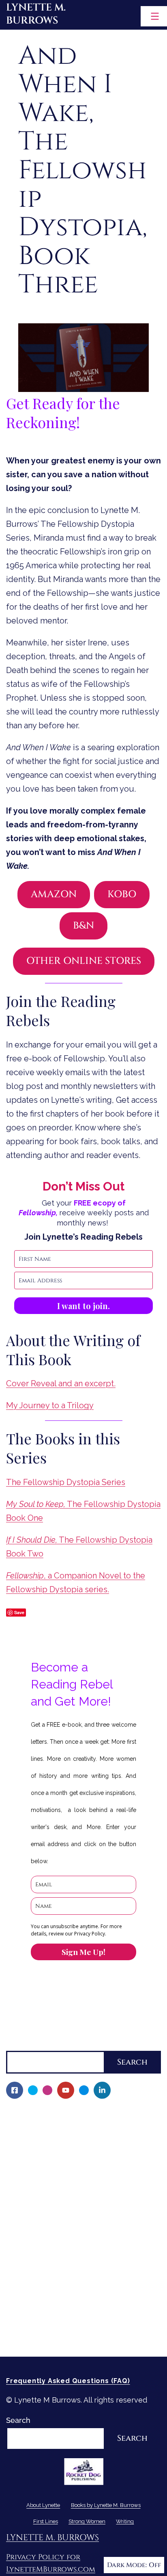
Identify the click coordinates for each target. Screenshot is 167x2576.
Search (18, 2044)
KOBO (122, 894)
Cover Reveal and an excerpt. (61, 1383)
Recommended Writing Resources (71, 2308)
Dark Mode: (127, 2565)
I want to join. (83, 1306)
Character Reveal (42, 2211)
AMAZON (54, 894)
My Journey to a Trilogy (50, 1405)
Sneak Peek (32, 2252)
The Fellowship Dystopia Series (66, 1482)
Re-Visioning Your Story (51, 2336)
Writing (19, 2294)
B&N (83, 926)
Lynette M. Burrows (36, 14)
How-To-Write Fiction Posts (59, 2322)
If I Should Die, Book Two (55, 2197)
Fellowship (30, 2155)
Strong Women (32, 2281)
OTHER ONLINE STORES (84, 961)
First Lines (24, 2266)
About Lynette (31, 2114)
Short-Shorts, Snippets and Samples (75, 2239)
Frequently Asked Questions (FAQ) (68, 2381)
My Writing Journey (45, 2128)
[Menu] (154, 16)
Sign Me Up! (83, 1952)
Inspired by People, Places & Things (74, 2225)
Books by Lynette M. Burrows (57, 2142)
